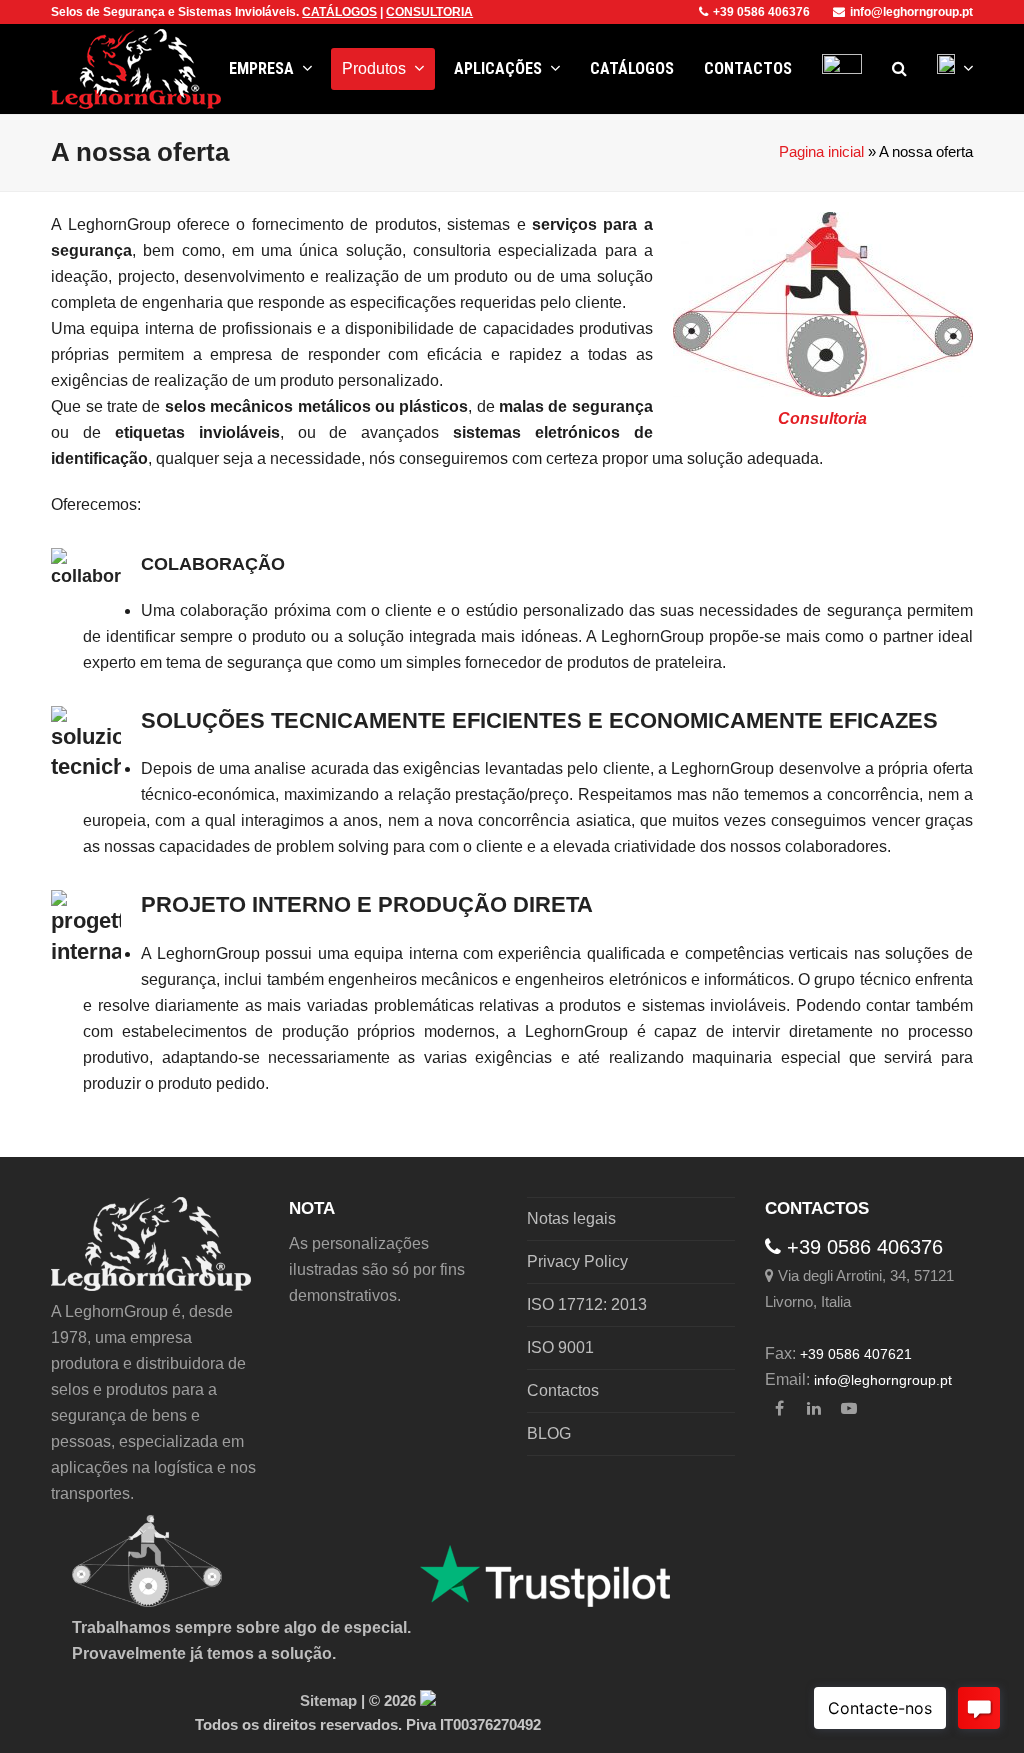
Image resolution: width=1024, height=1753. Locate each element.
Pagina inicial (821, 152)
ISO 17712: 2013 (587, 1304)
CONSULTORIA (429, 12)
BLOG (549, 1433)
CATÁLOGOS (339, 12)
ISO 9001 (560, 1347)
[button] (899, 69)
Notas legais (571, 1218)
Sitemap (328, 1701)
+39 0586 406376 (761, 12)
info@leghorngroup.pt (911, 12)
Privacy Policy (577, 1261)
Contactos (563, 1390)
